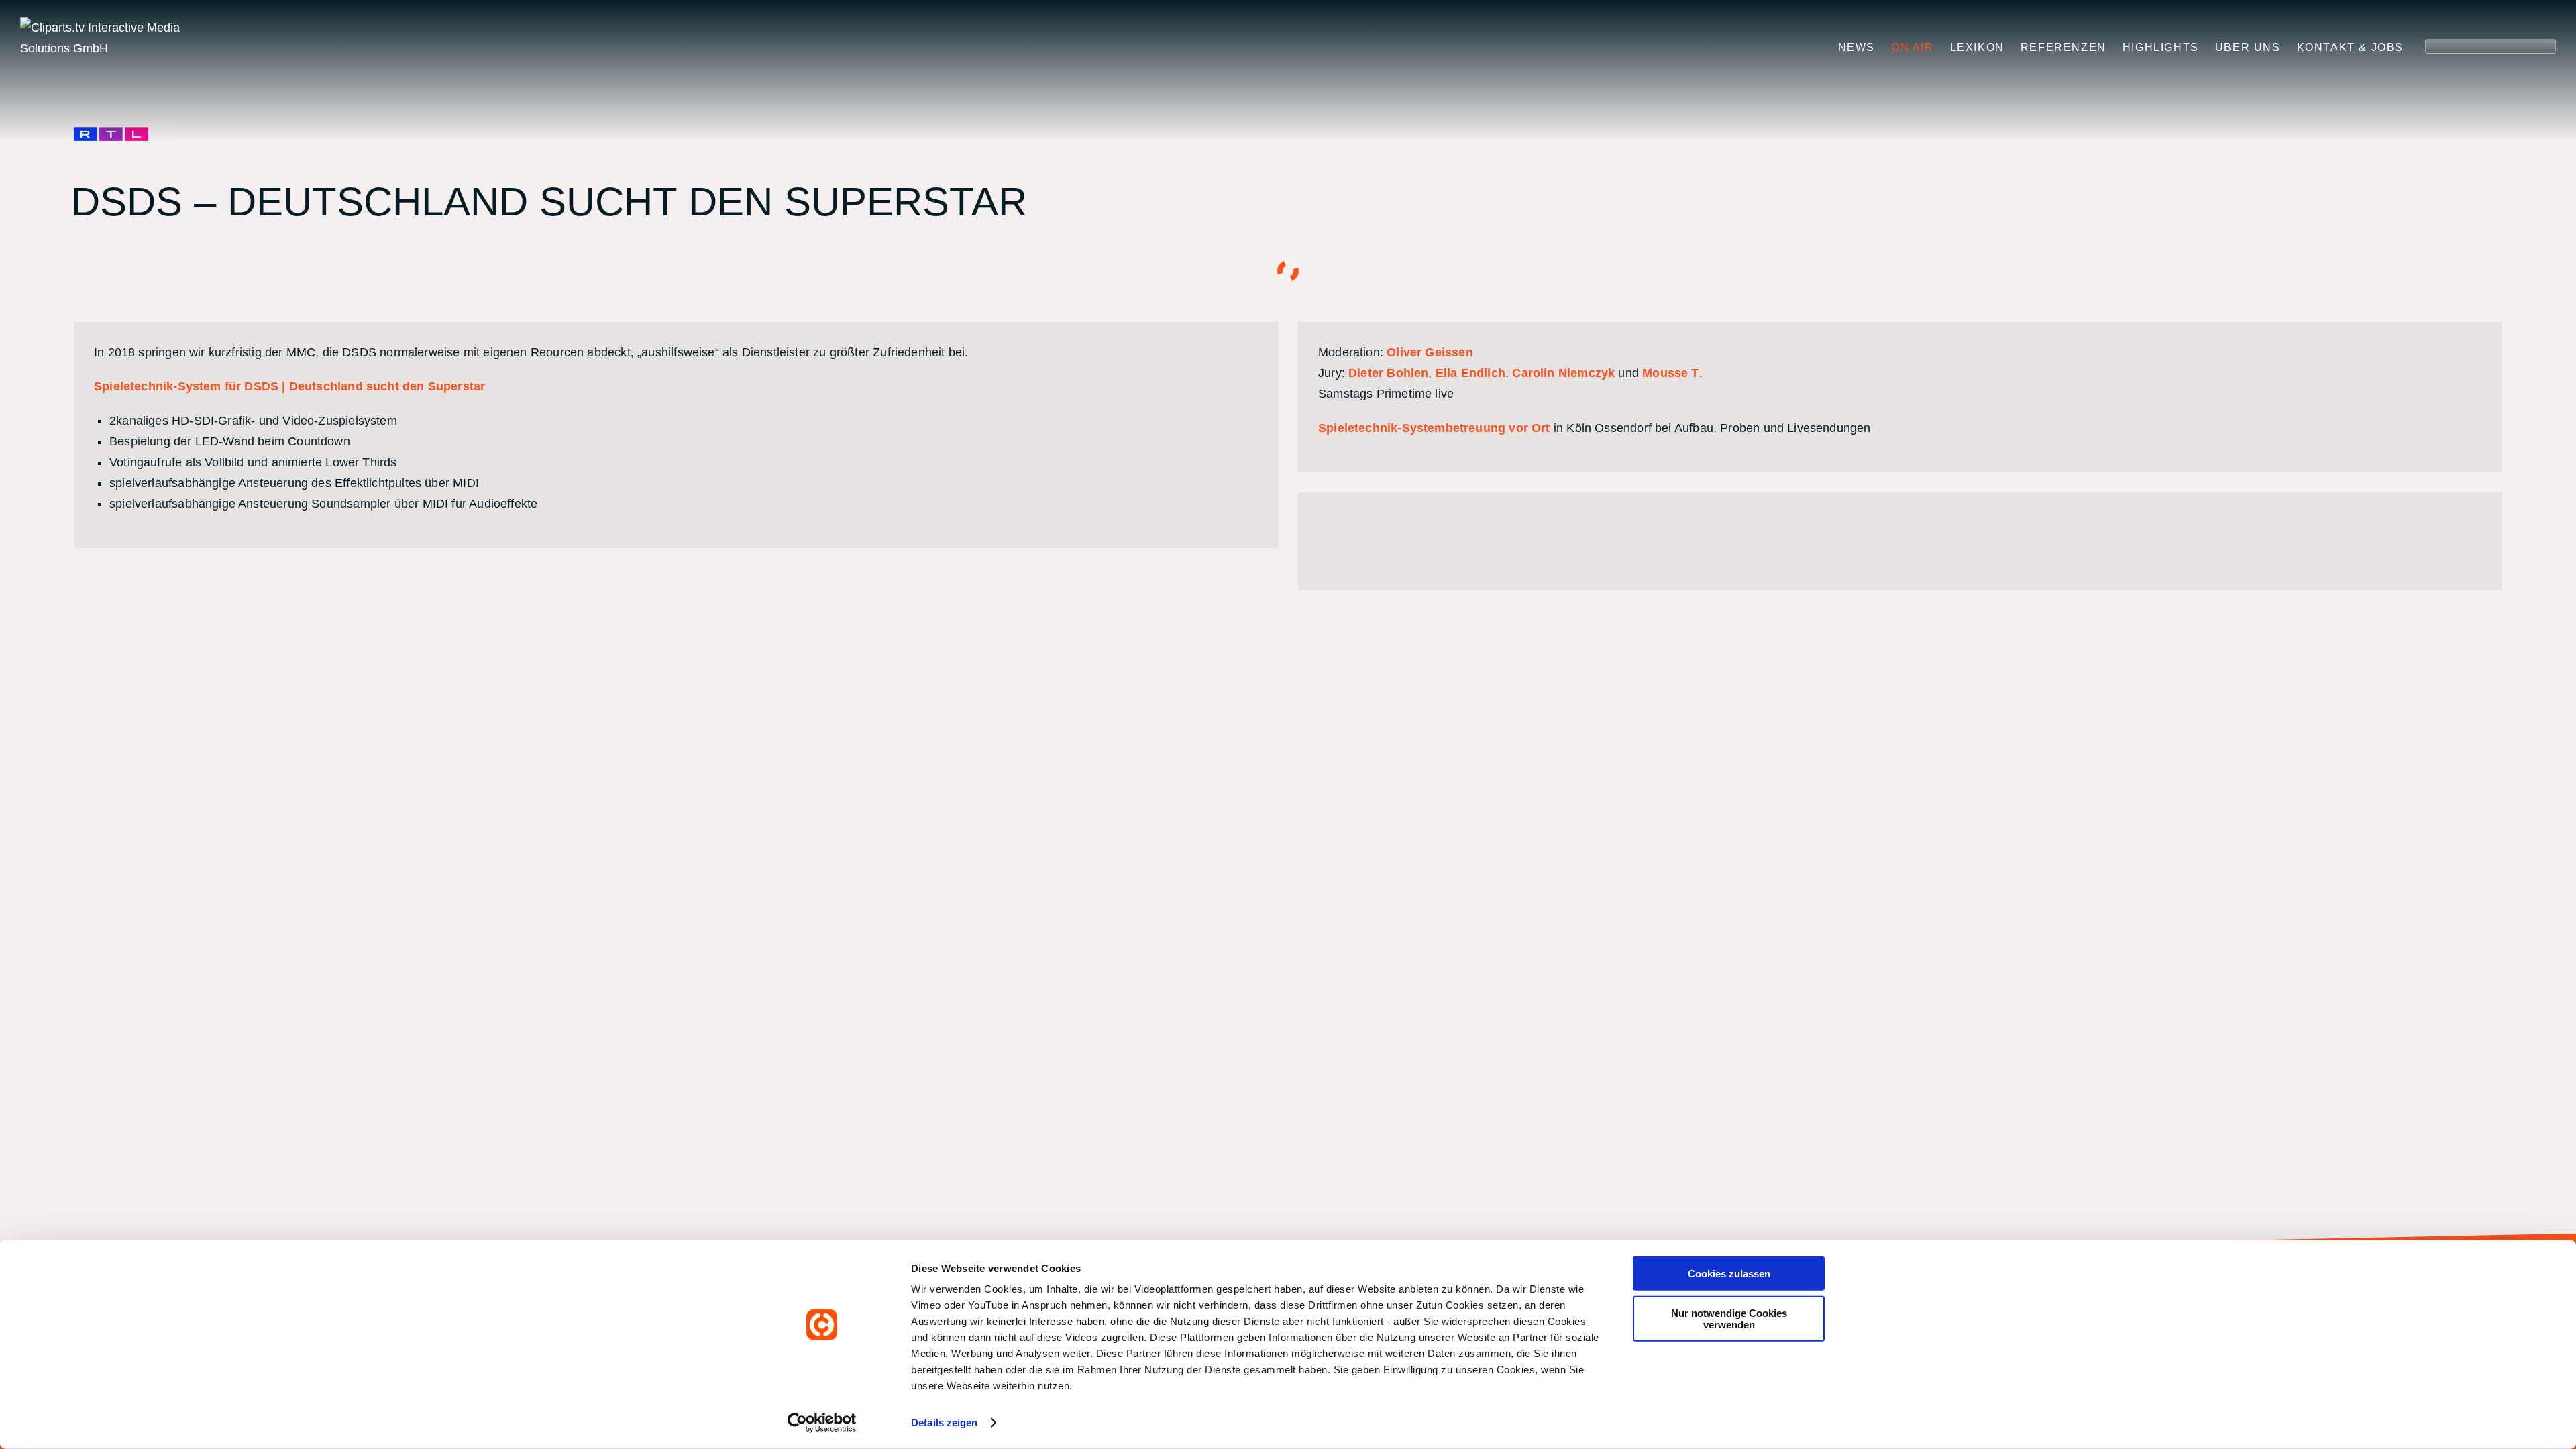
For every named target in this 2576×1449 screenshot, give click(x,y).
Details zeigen (944, 1423)
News (1857, 47)
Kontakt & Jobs (2350, 47)
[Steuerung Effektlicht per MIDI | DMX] (1399, 541)
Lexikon (1977, 47)
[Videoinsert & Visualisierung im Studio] (1517, 541)
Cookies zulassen (1729, 1274)
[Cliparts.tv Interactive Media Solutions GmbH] (124, 38)
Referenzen (2063, 47)
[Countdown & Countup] (1339, 541)
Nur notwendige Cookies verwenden (1729, 1318)
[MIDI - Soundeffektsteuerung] (1458, 541)
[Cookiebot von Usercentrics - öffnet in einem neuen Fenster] (822, 1423)
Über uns (2248, 47)
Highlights (2161, 47)
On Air (1913, 47)
